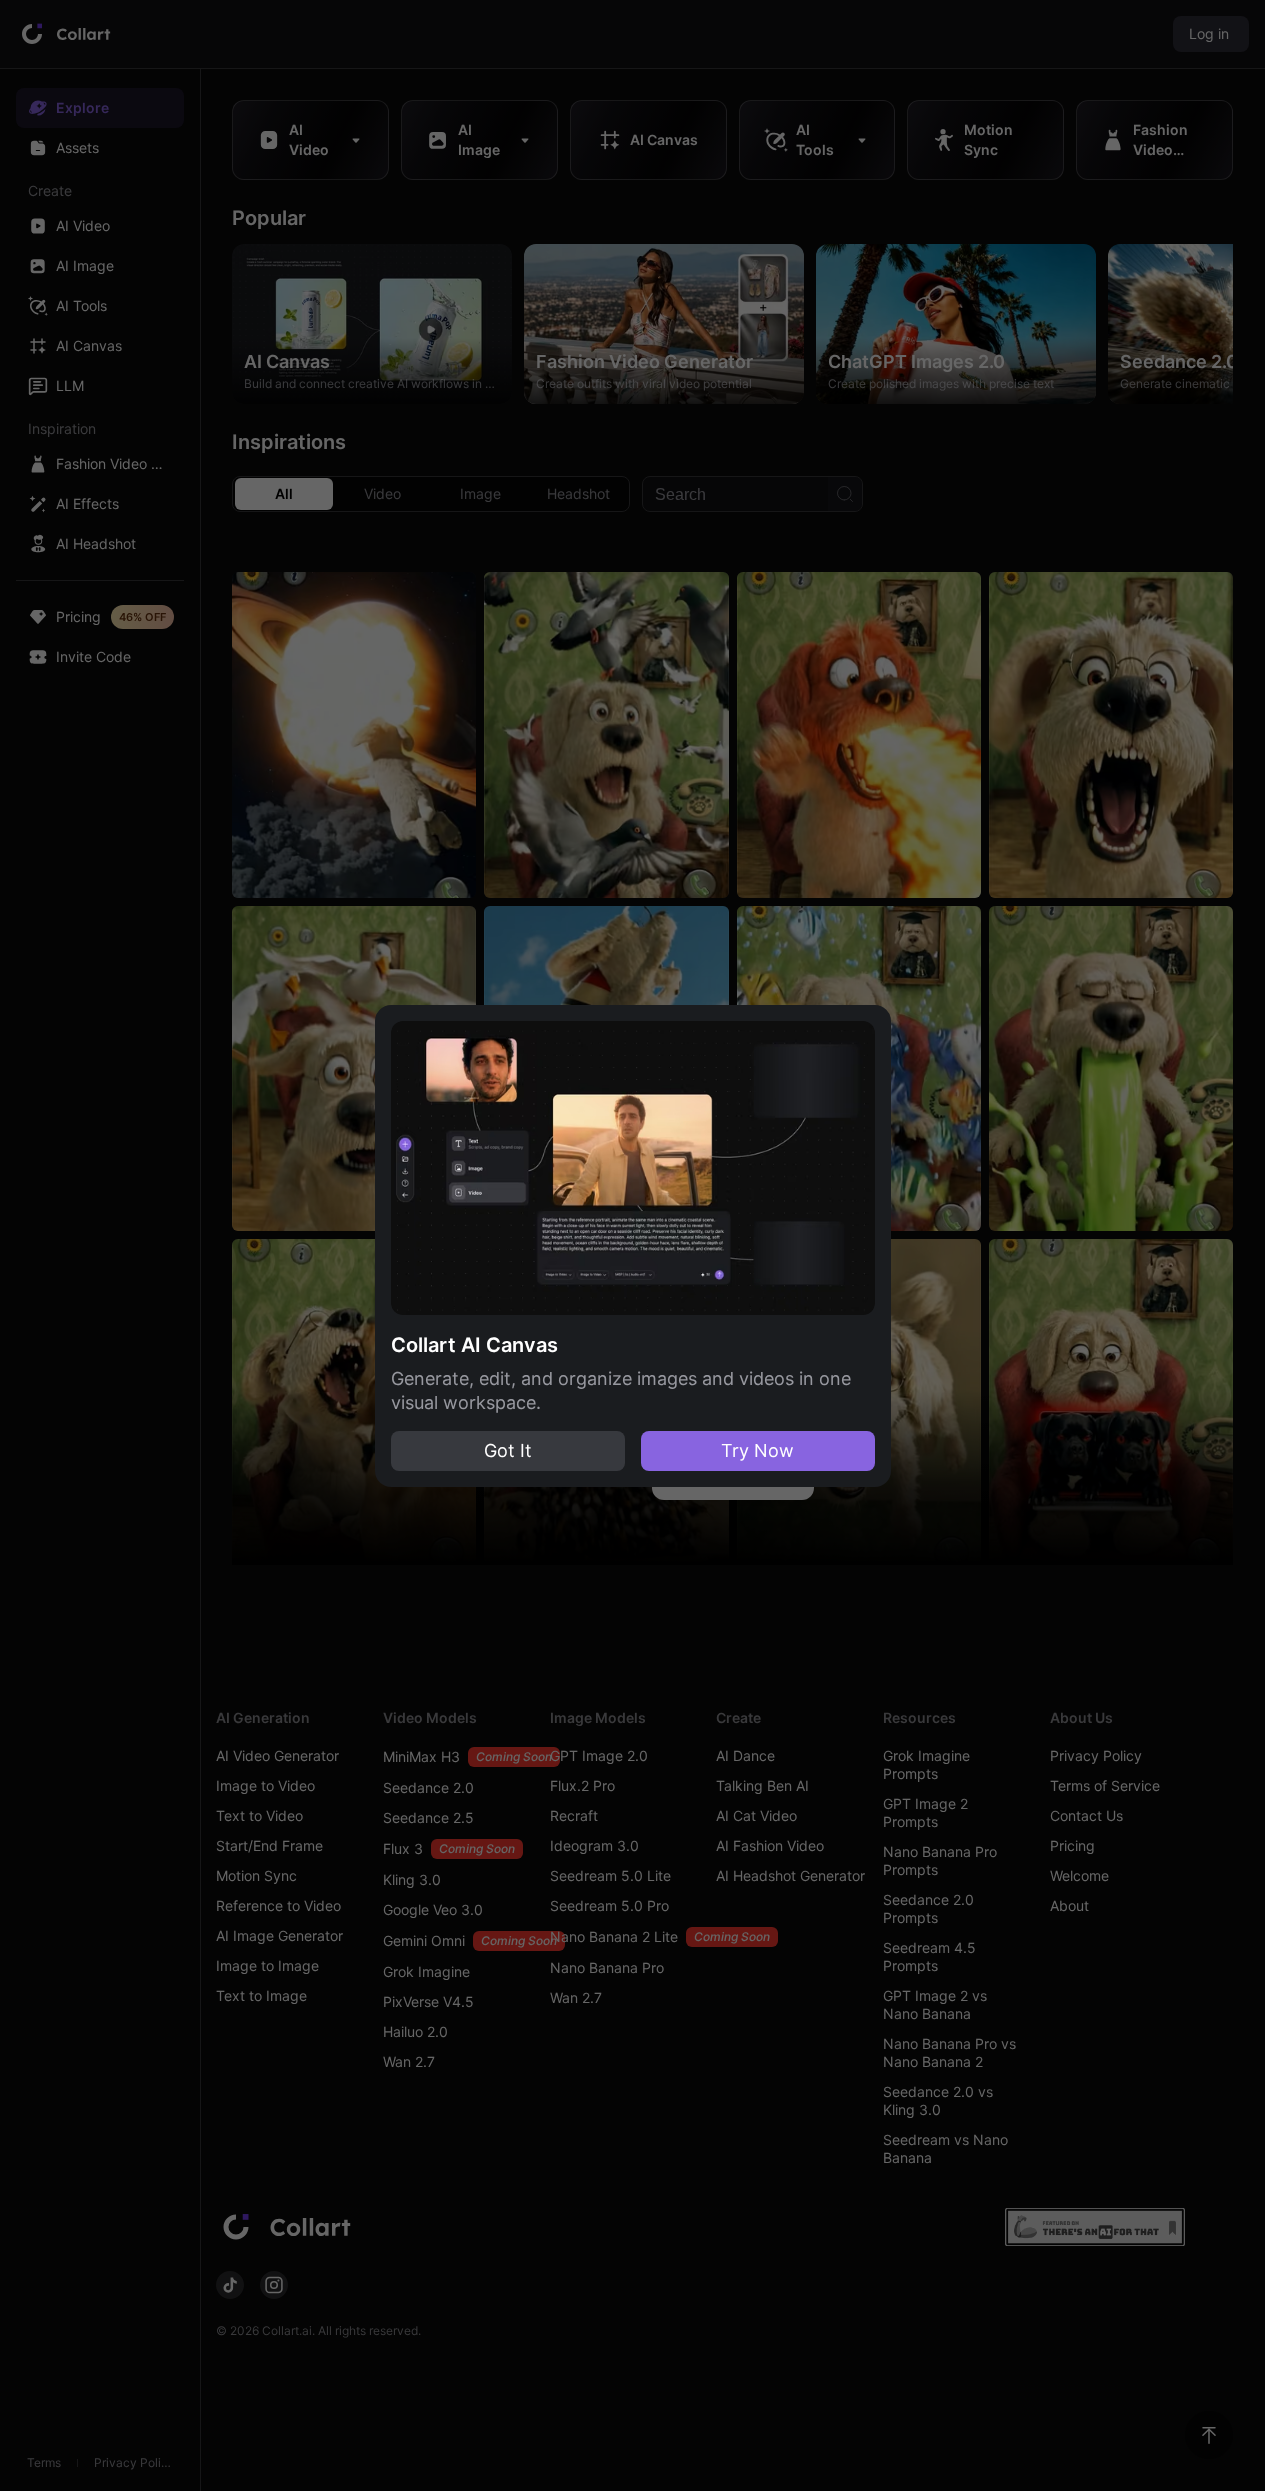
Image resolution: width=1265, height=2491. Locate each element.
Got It (508, 1450)
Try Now (757, 1450)
